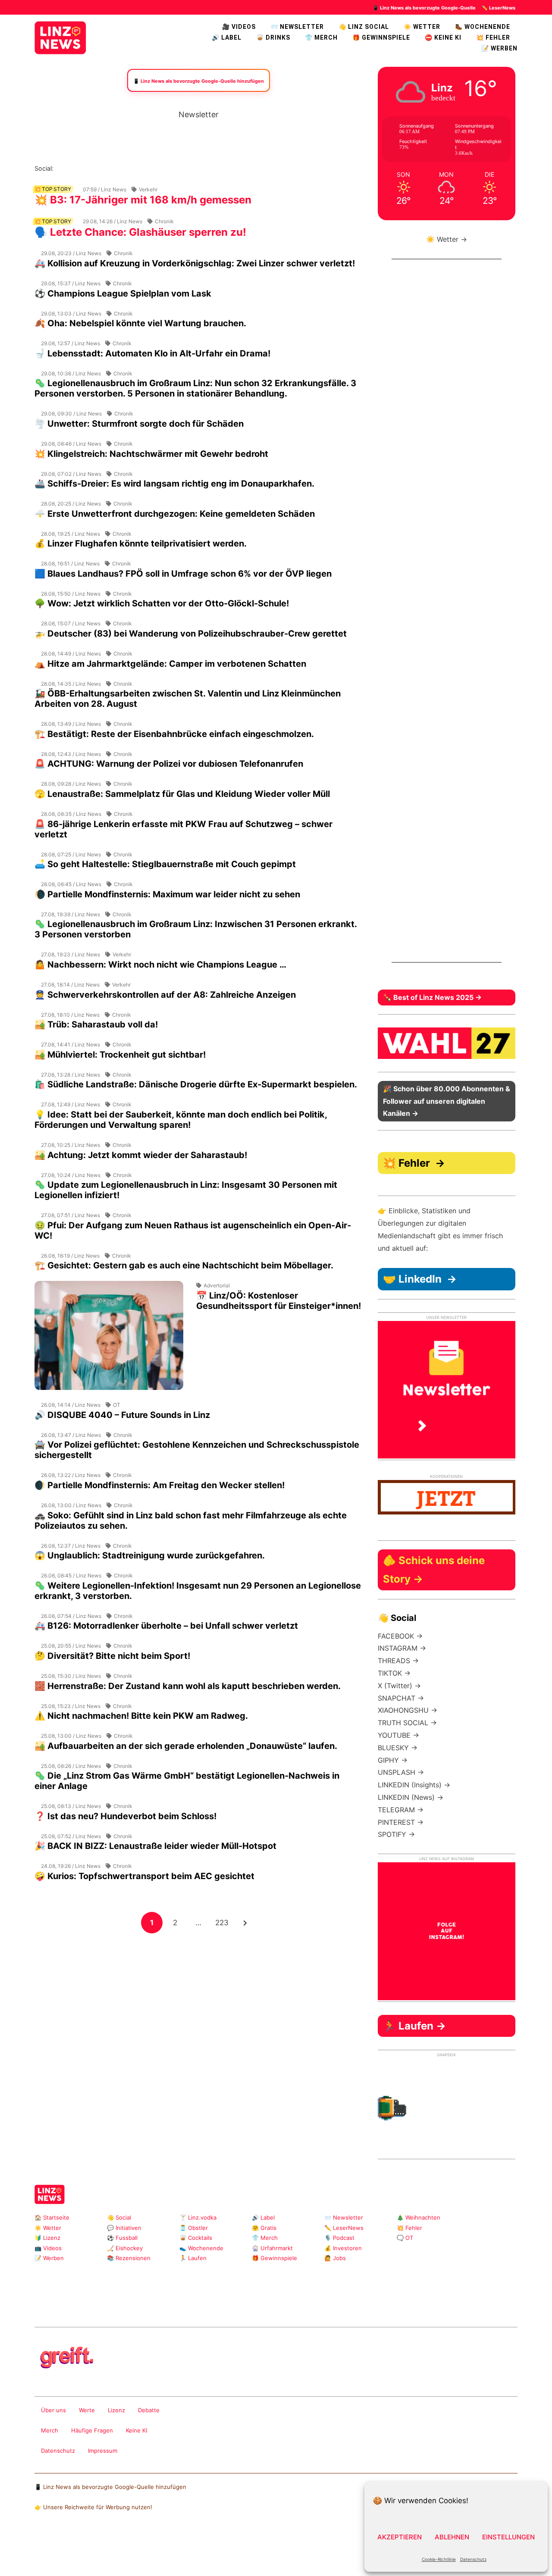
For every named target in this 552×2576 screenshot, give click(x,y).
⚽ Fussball (122, 2238)
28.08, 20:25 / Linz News (71, 504)
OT (117, 1405)
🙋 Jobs (335, 2258)
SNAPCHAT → (401, 1698)
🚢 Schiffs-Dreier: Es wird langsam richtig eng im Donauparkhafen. (174, 484)
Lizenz (116, 2410)
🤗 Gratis (264, 2228)
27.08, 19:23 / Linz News (71, 954)
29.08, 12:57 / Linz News (71, 343)
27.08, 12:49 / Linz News (71, 1104)
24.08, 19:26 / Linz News (71, 1866)
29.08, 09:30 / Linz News (71, 414)
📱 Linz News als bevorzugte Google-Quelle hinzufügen (110, 2487)
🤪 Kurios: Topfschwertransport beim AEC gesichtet (144, 1876)
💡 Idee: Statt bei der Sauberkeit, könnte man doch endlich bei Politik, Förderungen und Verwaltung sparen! (181, 1120)
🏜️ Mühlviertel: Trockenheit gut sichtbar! (120, 1055)
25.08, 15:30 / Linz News (71, 1676)
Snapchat (143, 168)
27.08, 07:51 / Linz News (71, 1215)
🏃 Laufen (193, 2258)
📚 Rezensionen (129, 2258)
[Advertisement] (199, 1995)
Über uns (53, 2410)
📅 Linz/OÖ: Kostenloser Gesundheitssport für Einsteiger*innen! (279, 1301)
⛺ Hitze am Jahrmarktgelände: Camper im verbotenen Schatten (170, 664)
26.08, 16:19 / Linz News (70, 1256)
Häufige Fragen (92, 2430)
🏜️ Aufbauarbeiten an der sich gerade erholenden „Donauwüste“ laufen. (186, 1746)
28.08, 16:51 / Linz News (70, 564)
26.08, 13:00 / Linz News (71, 1505)
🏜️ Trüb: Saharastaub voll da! (96, 1024)
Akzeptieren (400, 2537)
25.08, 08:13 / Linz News (71, 1806)
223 (224, 1922)
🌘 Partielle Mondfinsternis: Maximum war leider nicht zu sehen (167, 894)
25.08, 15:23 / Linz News (71, 1706)
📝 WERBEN (499, 48)
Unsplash (164, 2304)
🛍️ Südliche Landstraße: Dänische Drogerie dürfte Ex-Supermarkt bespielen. (196, 1084)
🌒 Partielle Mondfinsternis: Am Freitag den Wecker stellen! (160, 1485)
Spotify (157, 168)
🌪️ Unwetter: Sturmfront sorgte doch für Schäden (139, 424)
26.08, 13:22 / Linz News (71, 1475)
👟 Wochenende (201, 2248)
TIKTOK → (394, 1673)
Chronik (164, 221)
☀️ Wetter (422, 27)
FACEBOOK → (400, 1636)
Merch (50, 2430)
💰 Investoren (343, 2248)
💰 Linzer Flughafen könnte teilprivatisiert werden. (141, 543)
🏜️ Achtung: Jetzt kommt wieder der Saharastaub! (141, 1155)
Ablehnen (452, 2537)
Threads (88, 168)
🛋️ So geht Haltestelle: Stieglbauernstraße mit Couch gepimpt (165, 864)
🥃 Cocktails (196, 2238)
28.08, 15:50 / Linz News (71, 594)
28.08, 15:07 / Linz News (71, 623)
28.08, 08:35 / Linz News (71, 814)
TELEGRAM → (401, 1810)
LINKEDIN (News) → (411, 1797)
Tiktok (130, 168)
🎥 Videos (239, 27)
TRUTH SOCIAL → (407, 1723)
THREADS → (398, 1661)
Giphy (136, 2304)
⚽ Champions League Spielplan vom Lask (123, 294)
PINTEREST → (401, 1822)
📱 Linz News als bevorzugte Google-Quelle (424, 8)
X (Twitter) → (399, 1686)
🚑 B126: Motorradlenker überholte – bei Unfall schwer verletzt (166, 1626)
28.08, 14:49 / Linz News (71, 654)
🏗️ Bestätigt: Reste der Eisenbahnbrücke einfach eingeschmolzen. (174, 734)
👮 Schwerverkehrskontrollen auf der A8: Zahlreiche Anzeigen (165, 995)
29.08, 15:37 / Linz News (71, 283)
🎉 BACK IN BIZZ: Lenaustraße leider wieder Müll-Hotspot (155, 1846)
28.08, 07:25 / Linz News (71, 854)
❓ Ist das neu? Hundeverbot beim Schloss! (125, 1816)
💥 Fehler (493, 37)
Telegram (150, 2304)
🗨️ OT (405, 2238)
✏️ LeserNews (499, 8)
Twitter (116, 168)
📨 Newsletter (297, 27)
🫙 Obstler (194, 2228)
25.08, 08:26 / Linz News (71, 1766)
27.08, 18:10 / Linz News (70, 1015)
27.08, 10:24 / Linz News (71, 1175)
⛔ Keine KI (443, 37)
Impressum (103, 2451)
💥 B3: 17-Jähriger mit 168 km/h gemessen (143, 200)
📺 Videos (48, 2248)
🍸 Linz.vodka (198, 2217)
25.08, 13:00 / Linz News (71, 1736)
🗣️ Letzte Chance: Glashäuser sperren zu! (140, 232)
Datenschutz (473, 2559)
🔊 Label (227, 37)
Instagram (61, 168)
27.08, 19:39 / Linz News (71, 914)
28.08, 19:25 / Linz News (71, 534)
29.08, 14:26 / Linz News (113, 221)
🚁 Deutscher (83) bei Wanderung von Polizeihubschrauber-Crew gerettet (191, 634)
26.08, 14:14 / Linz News (71, 1405)
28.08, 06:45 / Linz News (71, 884)
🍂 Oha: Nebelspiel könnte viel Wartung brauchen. (140, 323)
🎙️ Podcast (339, 2238)
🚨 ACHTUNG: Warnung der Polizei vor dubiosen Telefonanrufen (169, 764)
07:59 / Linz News (105, 189)
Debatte (149, 2410)
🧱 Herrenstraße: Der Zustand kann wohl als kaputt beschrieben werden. (188, 1686)
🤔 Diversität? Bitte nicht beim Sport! (112, 1656)
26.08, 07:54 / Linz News (71, 1616)
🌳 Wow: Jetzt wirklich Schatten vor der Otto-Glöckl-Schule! (162, 603)
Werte (87, 2410)
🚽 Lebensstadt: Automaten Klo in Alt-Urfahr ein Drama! (152, 353)
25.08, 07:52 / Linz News (71, 1836)
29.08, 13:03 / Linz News (71, 314)
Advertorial (217, 1285)
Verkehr (148, 189)
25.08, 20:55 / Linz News (71, 1646)
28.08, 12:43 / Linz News (71, 754)
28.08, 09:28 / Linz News (71, 784)
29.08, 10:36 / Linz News (71, 373)
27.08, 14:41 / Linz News (71, 1044)
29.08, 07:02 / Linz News (71, 474)
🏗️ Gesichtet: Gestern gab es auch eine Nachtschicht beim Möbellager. (184, 1265)
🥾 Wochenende (483, 27)
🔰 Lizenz (47, 2238)
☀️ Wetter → (447, 239)
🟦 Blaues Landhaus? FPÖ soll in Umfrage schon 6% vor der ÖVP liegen (183, 574)
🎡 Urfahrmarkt (272, 2248)
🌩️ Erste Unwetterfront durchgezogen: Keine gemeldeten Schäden (175, 514)
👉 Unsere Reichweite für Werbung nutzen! (93, 2507)
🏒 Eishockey (125, 2248)
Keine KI (136, 2430)
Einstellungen (508, 2537)
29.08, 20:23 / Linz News (71, 253)
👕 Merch (321, 37)
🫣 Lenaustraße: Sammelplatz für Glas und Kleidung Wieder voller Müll (182, 794)
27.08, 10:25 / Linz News (71, 1145)
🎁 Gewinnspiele (381, 37)
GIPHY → (393, 1760)
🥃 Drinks (273, 37)
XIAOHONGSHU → (408, 1710)
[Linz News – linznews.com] (60, 37)
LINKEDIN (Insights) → (414, 1785)
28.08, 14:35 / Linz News (71, 684)
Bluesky (171, 168)
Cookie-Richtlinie (439, 2559)
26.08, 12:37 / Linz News (71, 1546)
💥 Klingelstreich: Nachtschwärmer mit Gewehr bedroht (151, 454)
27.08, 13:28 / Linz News (71, 1075)
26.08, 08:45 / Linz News (71, 1575)
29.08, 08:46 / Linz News (71, 444)
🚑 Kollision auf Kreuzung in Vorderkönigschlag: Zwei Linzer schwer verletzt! (195, 263)
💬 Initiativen (124, 2228)
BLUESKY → (398, 1748)
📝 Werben (49, 2258)
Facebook (74, 168)
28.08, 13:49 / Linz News (71, 724)
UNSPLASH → (401, 1772)
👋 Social (119, 2217)
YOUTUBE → (398, 1735)
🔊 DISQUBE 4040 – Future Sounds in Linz (122, 1415)
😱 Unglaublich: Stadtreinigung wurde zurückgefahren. (150, 1555)
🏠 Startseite (52, 2217)
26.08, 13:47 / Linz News (71, 1435)
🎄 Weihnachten (419, 2217)
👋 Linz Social (364, 27)
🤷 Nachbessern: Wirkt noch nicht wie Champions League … (160, 965)
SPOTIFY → (396, 1834)
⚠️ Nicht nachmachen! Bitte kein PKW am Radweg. (141, 1716)
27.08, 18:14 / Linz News (70, 985)
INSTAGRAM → (402, 1648)
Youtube (102, 168)
